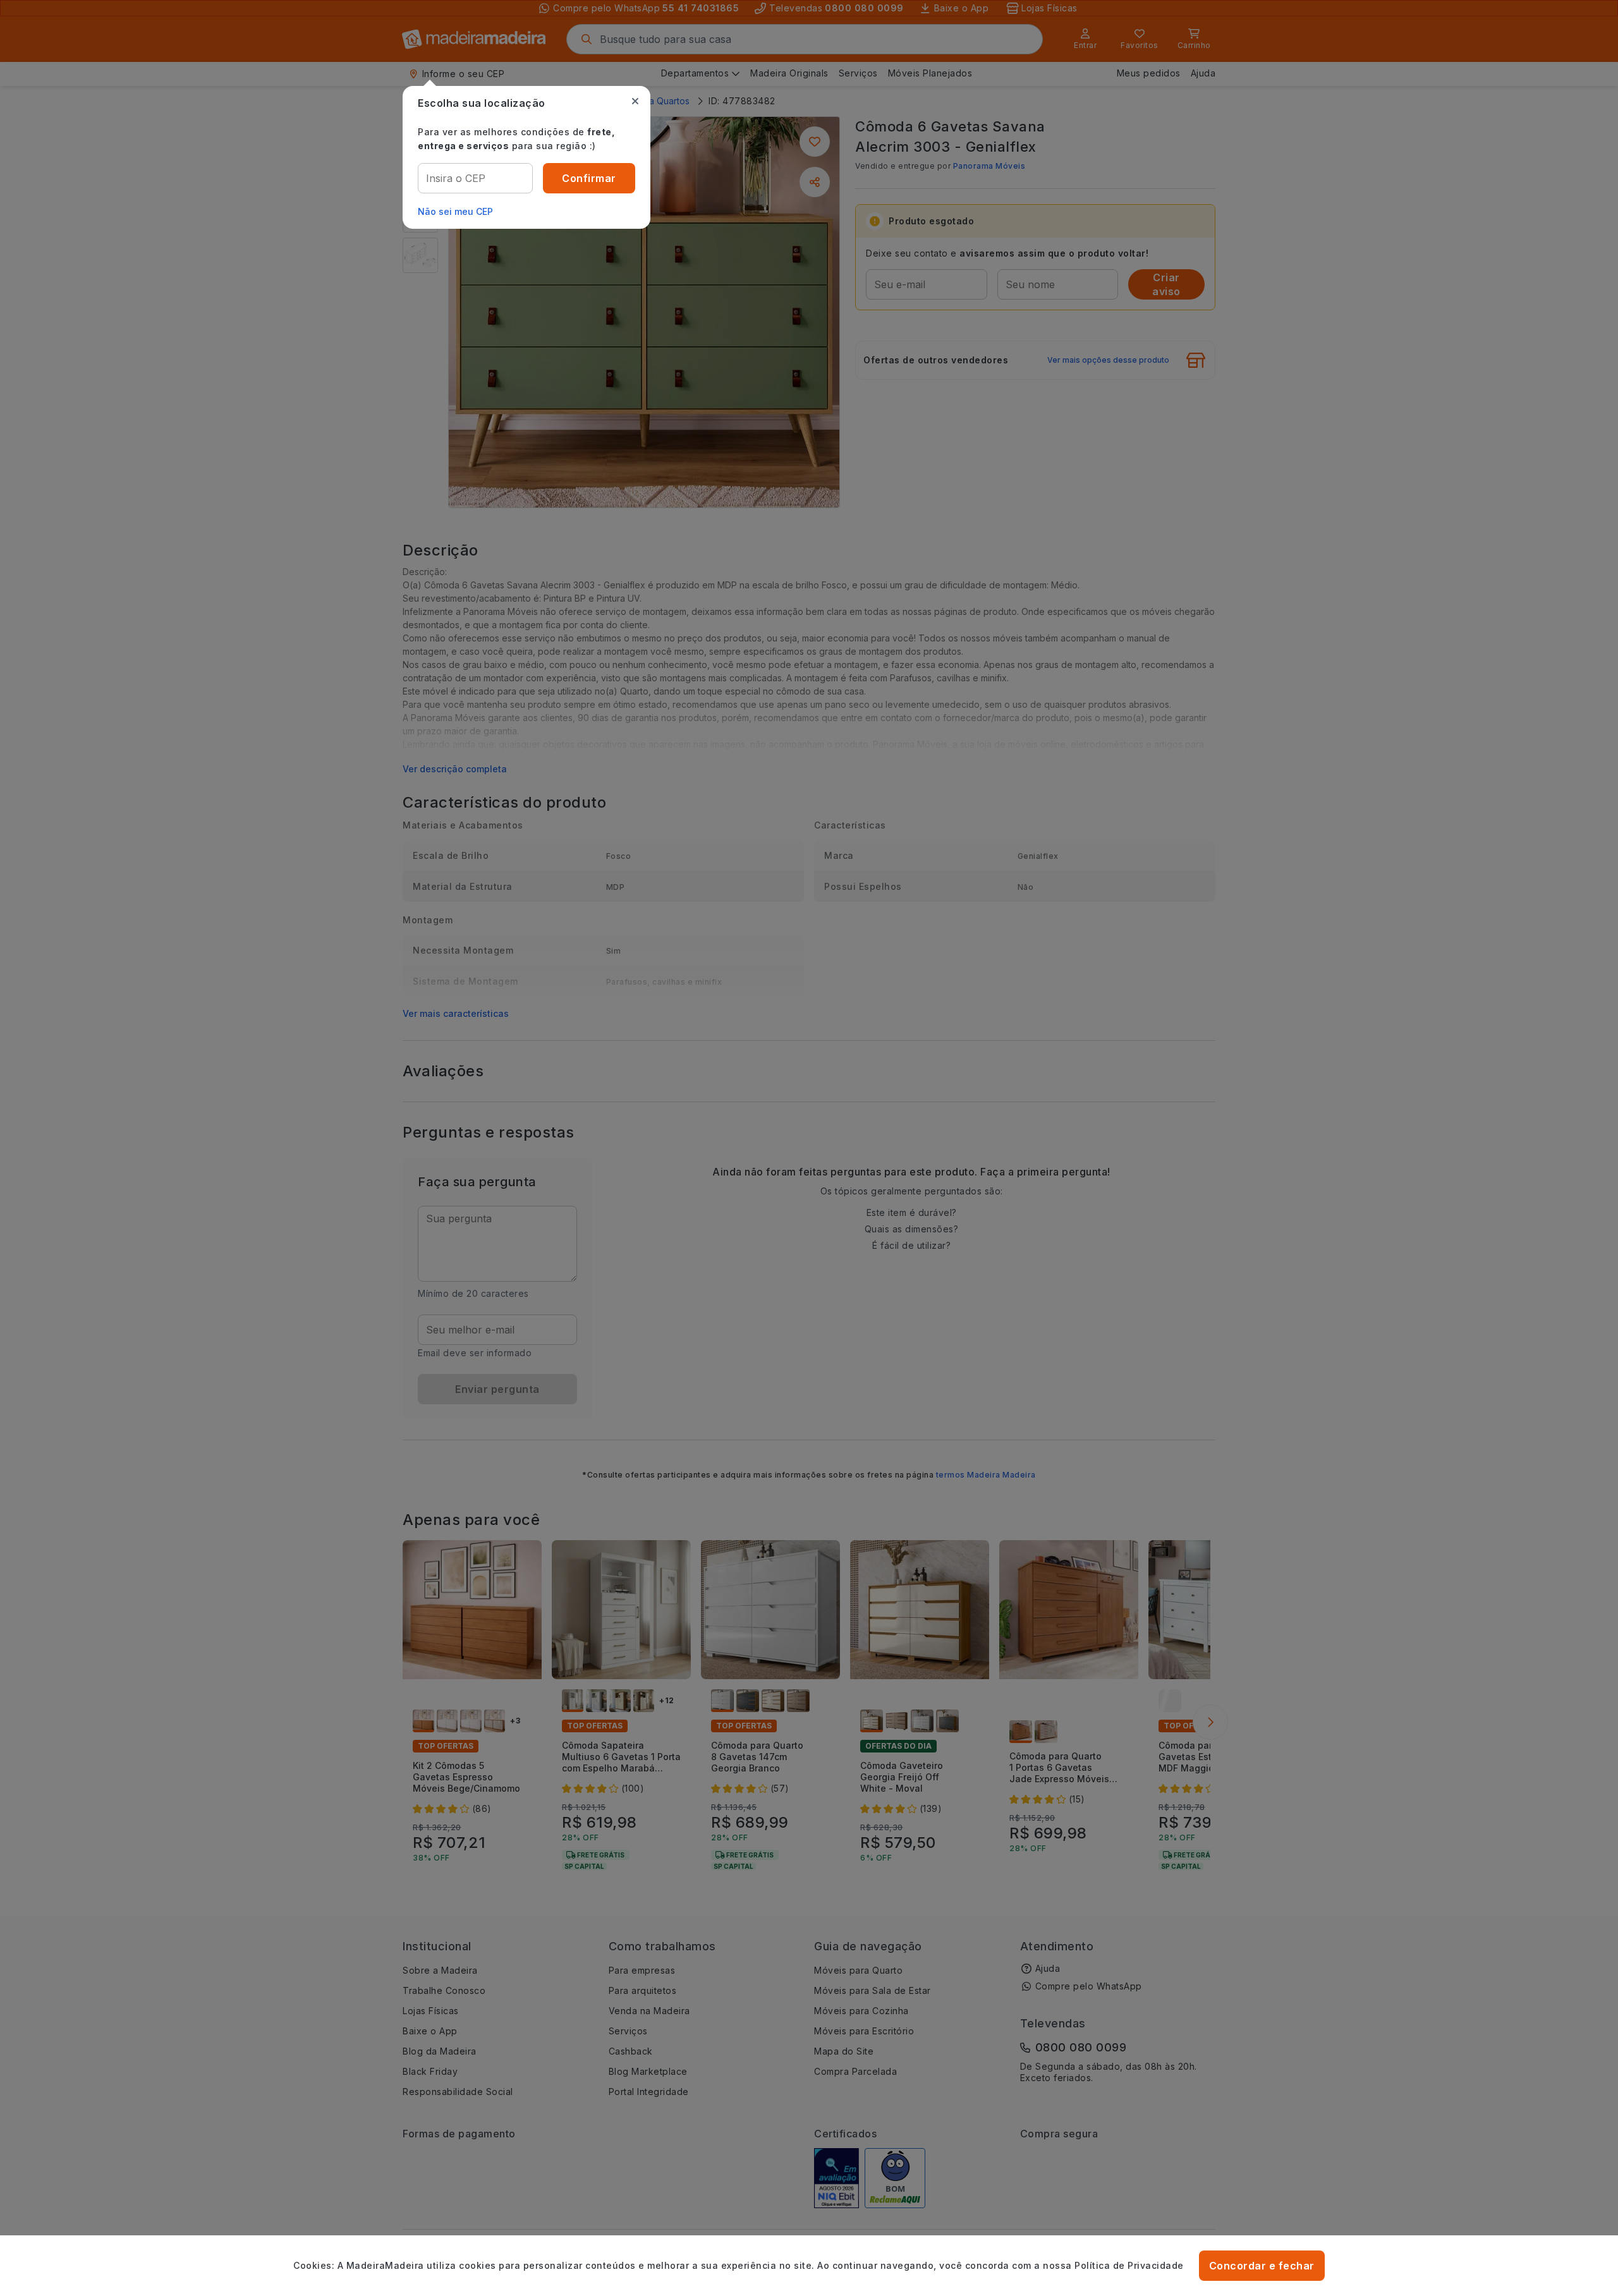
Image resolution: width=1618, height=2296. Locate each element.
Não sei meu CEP (455, 211)
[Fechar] (635, 101)
